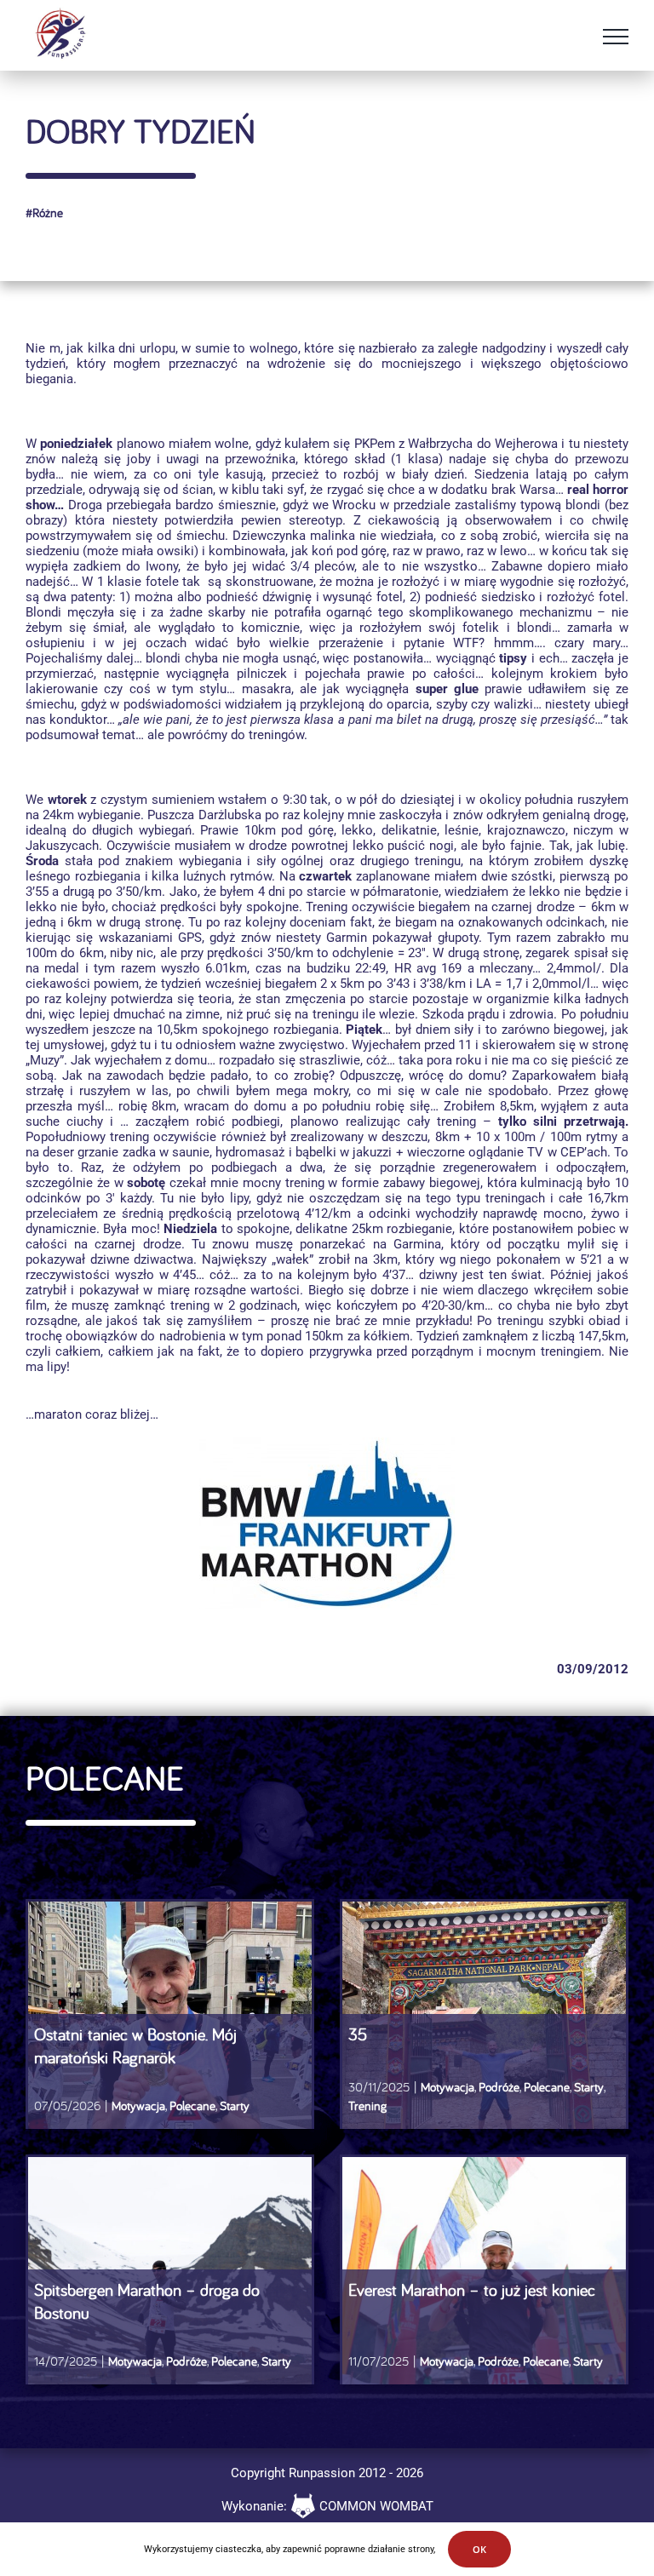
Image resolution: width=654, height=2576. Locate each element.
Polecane (192, 2106)
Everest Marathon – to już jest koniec (472, 2289)
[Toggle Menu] (616, 37)
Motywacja (138, 2106)
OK (479, 2549)
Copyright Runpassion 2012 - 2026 (327, 2473)
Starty (235, 2106)
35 (358, 2034)
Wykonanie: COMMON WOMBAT (327, 2506)
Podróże (499, 2087)
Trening (367, 2106)
